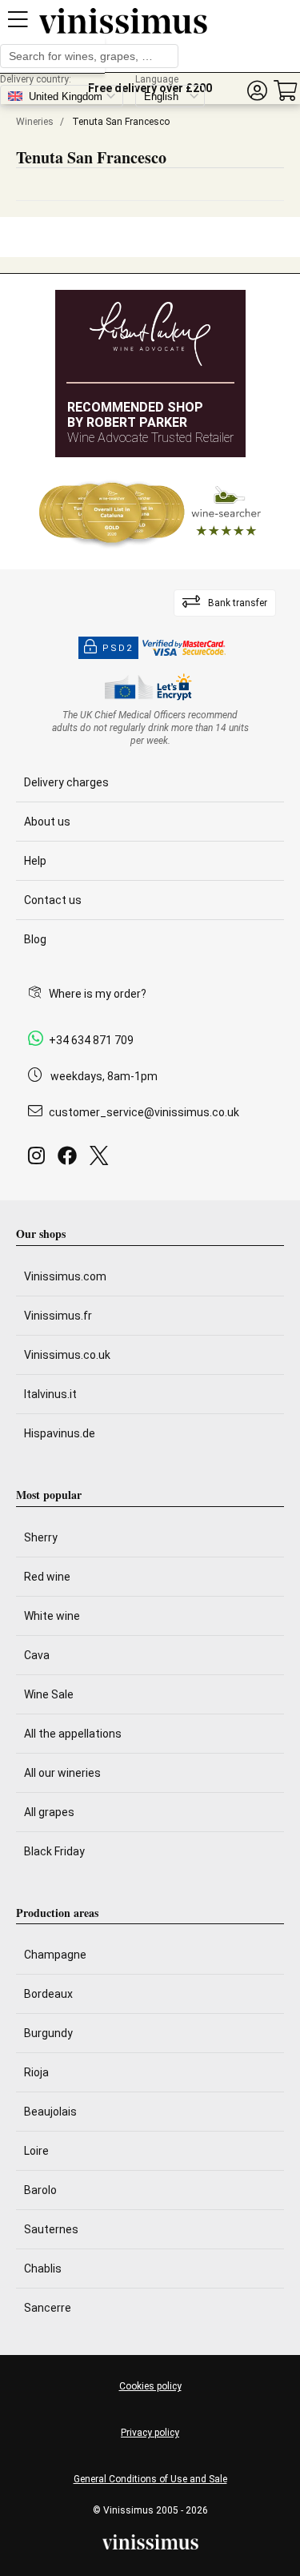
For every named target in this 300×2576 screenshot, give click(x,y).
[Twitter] (102, 1160)
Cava (37, 1655)
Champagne (55, 1955)
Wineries (35, 122)
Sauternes (51, 2229)
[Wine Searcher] (150, 513)
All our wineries (62, 1773)
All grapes (49, 1812)
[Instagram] (40, 1160)
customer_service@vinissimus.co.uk (144, 1112)
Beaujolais (50, 2112)
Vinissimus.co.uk (67, 1355)
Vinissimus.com (65, 1276)
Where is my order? (98, 994)
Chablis (43, 2269)
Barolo (40, 2190)
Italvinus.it (50, 1394)
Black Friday (54, 1851)
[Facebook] (70, 1160)
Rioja (36, 2072)
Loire (36, 2151)
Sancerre (48, 2308)
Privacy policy (150, 2433)
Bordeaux (48, 1994)
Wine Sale (49, 1694)
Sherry (41, 1537)
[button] (257, 91)
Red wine (47, 1577)
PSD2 (118, 648)
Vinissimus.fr (58, 1316)
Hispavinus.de (60, 1433)
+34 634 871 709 (91, 1040)
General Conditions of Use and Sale (150, 2479)
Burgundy (48, 2033)
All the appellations (73, 1734)
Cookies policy (150, 2386)
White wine (52, 1616)
